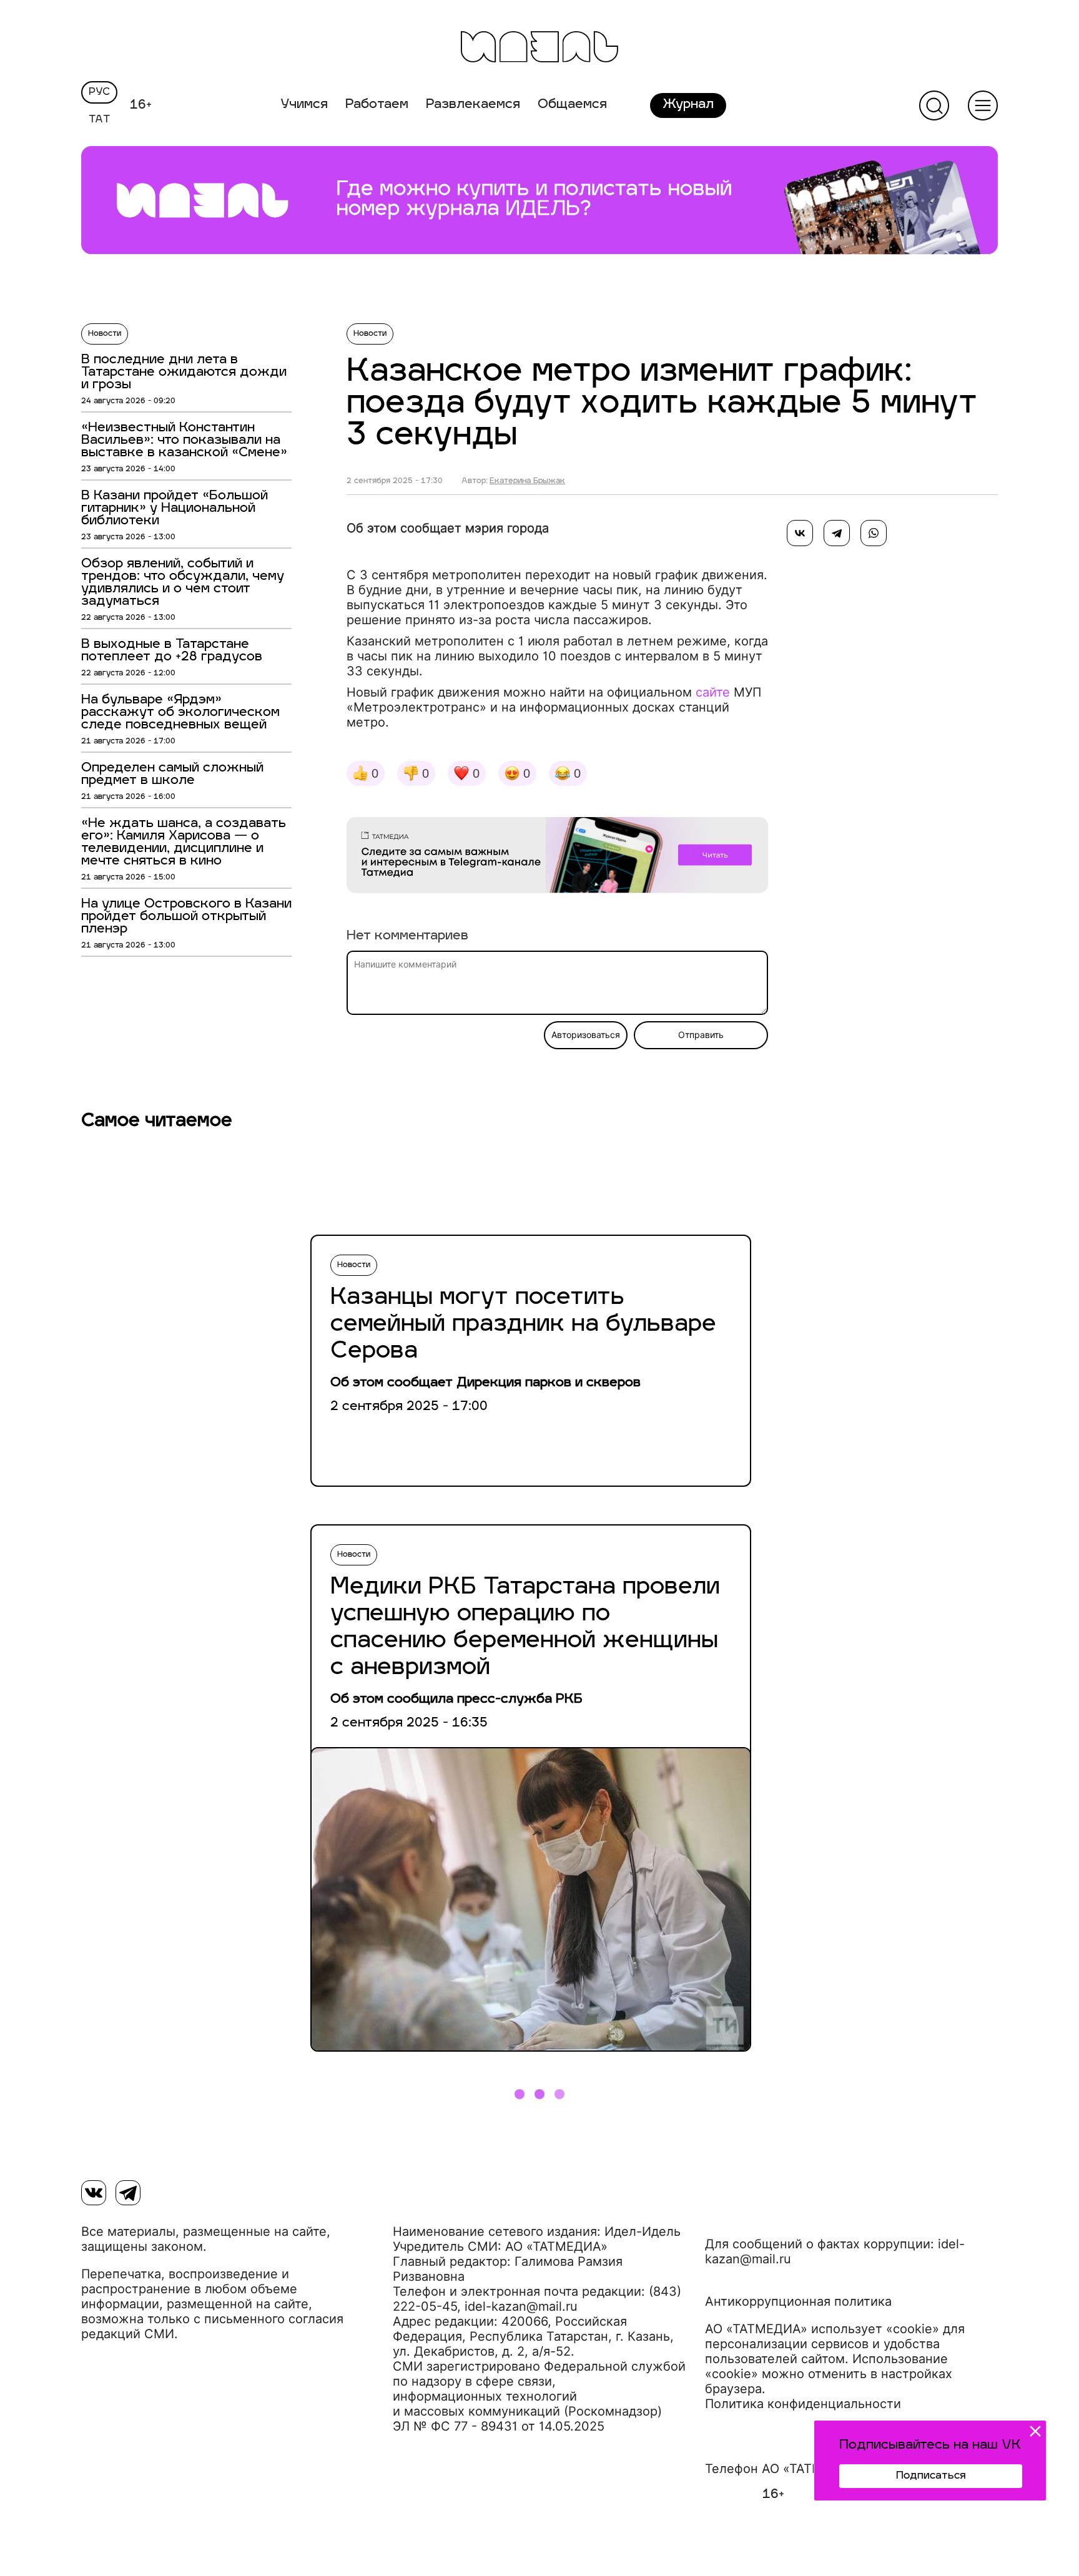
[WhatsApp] (874, 533)
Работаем (377, 105)
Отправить (701, 1035)
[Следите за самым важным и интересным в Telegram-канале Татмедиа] (557, 857)
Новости (105, 334)
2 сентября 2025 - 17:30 (395, 481)
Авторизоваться (586, 1035)
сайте (713, 692)
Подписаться (931, 2476)
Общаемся (572, 105)
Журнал (688, 105)
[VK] (94, 2193)
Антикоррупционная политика (798, 2301)
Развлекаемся (473, 105)
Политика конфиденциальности (803, 2404)
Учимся (304, 105)
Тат (100, 120)
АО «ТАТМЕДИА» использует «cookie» (822, 2329)
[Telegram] (837, 533)
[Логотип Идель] (539, 48)
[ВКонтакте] (800, 533)
